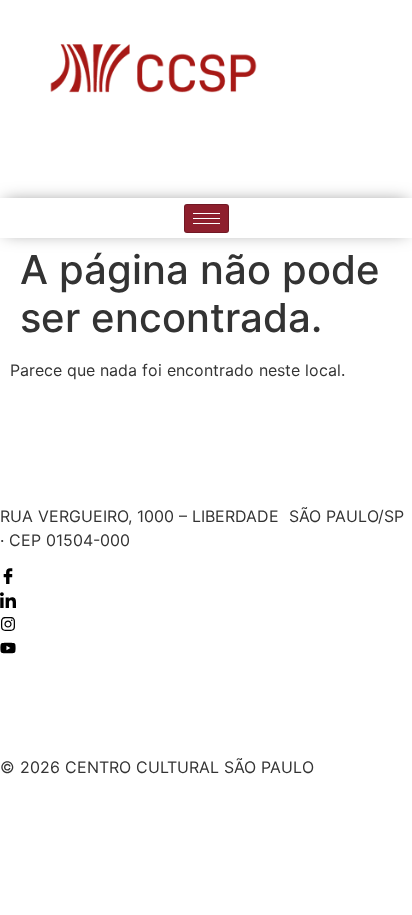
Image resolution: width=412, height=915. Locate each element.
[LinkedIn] (186, 155)
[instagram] (227, 155)
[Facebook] (145, 155)
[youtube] (268, 155)
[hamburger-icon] (206, 218)
